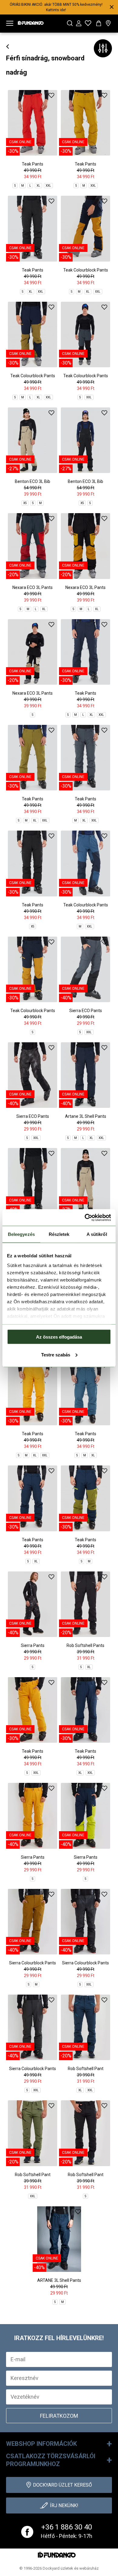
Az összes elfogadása (59, 1337)
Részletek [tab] (59, 1234)
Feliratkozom (59, 2416)
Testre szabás (56, 1354)
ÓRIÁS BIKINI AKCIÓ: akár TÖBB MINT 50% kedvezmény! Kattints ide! (56, 7)
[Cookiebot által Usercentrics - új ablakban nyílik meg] (85, 1217)
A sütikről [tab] (97, 1234)
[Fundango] (31, 22)
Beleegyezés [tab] (21, 1234)
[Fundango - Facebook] (27, 2532)
